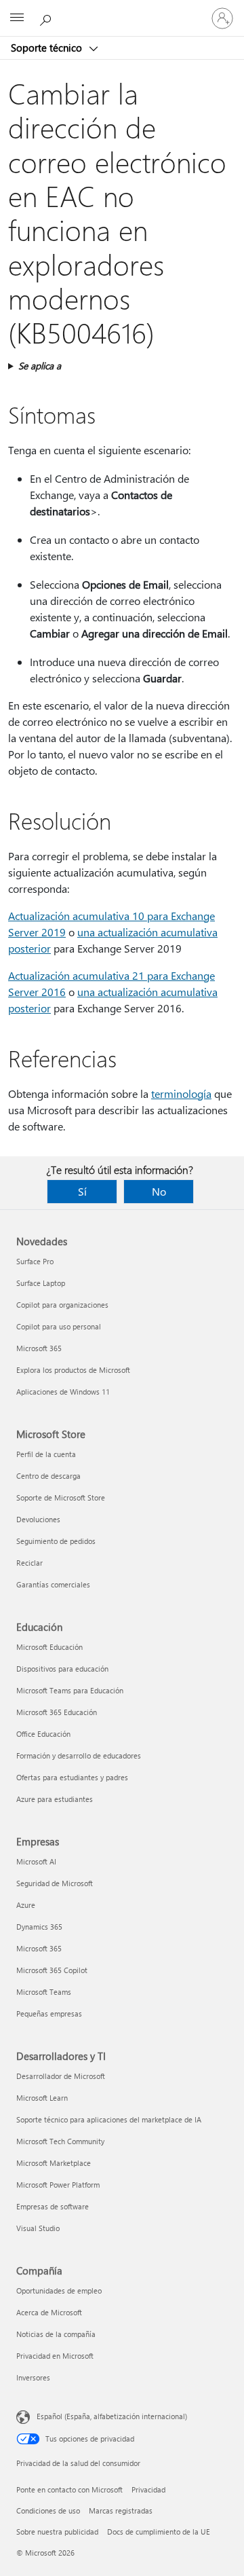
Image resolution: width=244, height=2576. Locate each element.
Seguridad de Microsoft (55, 1883)
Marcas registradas (121, 2510)
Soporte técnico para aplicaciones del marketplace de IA (109, 2119)
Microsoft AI (36, 1861)
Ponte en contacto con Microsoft (69, 2489)
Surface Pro (35, 1261)
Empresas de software (53, 2206)
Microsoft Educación (49, 1647)
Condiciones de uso (48, 2510)
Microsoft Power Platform (58, 2185)
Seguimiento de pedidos (56, 1541)
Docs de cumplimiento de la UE (159, 2532)
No (159, 1191)
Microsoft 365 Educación (57, 1712)
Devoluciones (38, 1519)
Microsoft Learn (42, 2098)
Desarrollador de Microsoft (61, 2076)
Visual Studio (38, 2228)
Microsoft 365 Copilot (52, 1970)
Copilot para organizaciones (62, 1305)
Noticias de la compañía (56, 2334)
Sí (82, 1191)
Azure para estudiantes (55, 1799)
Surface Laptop (41, 1283)
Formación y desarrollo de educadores (79, 1755)
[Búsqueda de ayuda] (47, 18)
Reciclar (29, 1563)
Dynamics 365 (39, 1927)
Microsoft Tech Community (60, 2141)
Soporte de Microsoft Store (61, 1497)
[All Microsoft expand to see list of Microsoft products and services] (17, 18)
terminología (181, 1093)
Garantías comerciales (53, 1584)
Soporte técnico (48, 48)
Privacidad (148, 2489)
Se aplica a (40, 366)
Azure (26, 1905)
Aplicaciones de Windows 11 (63, 1392)
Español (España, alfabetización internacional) (112, 2416)
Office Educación (43, 1734)
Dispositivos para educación (62, 1669)
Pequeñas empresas (49, 2013)
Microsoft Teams (44, 1992)
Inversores (33, 2377)
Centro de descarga (48, 1476)
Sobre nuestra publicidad (57, 2532)
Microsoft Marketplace (54, 2163)
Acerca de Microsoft (49, 2312)
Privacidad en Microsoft (55, 2356)
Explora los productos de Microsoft (73, 1370)
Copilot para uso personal (59, 1326)
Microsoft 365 (39, 1348)
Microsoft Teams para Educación (70, 1690)
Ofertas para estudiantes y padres (72, 1777)
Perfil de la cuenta (46, 1454)
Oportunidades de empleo (59, 2290)
